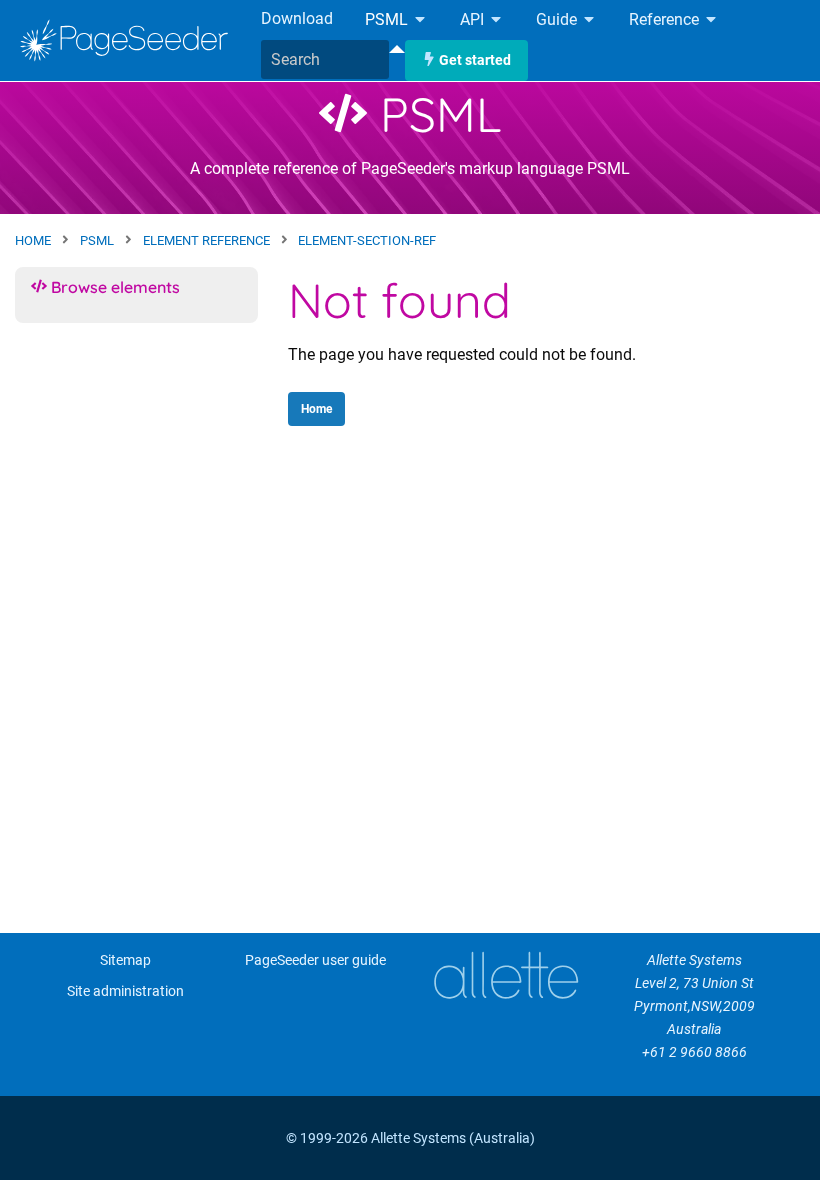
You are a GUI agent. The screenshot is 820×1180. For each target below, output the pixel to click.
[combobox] (325, 60)
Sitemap (125, 960)
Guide (558, 20)
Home (316, 409)
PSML (388, 20)
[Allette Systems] (505, 975)
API (474, 20)
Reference (666, 20)
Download (297, 18)
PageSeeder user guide (315, 960)
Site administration (125, 991)
